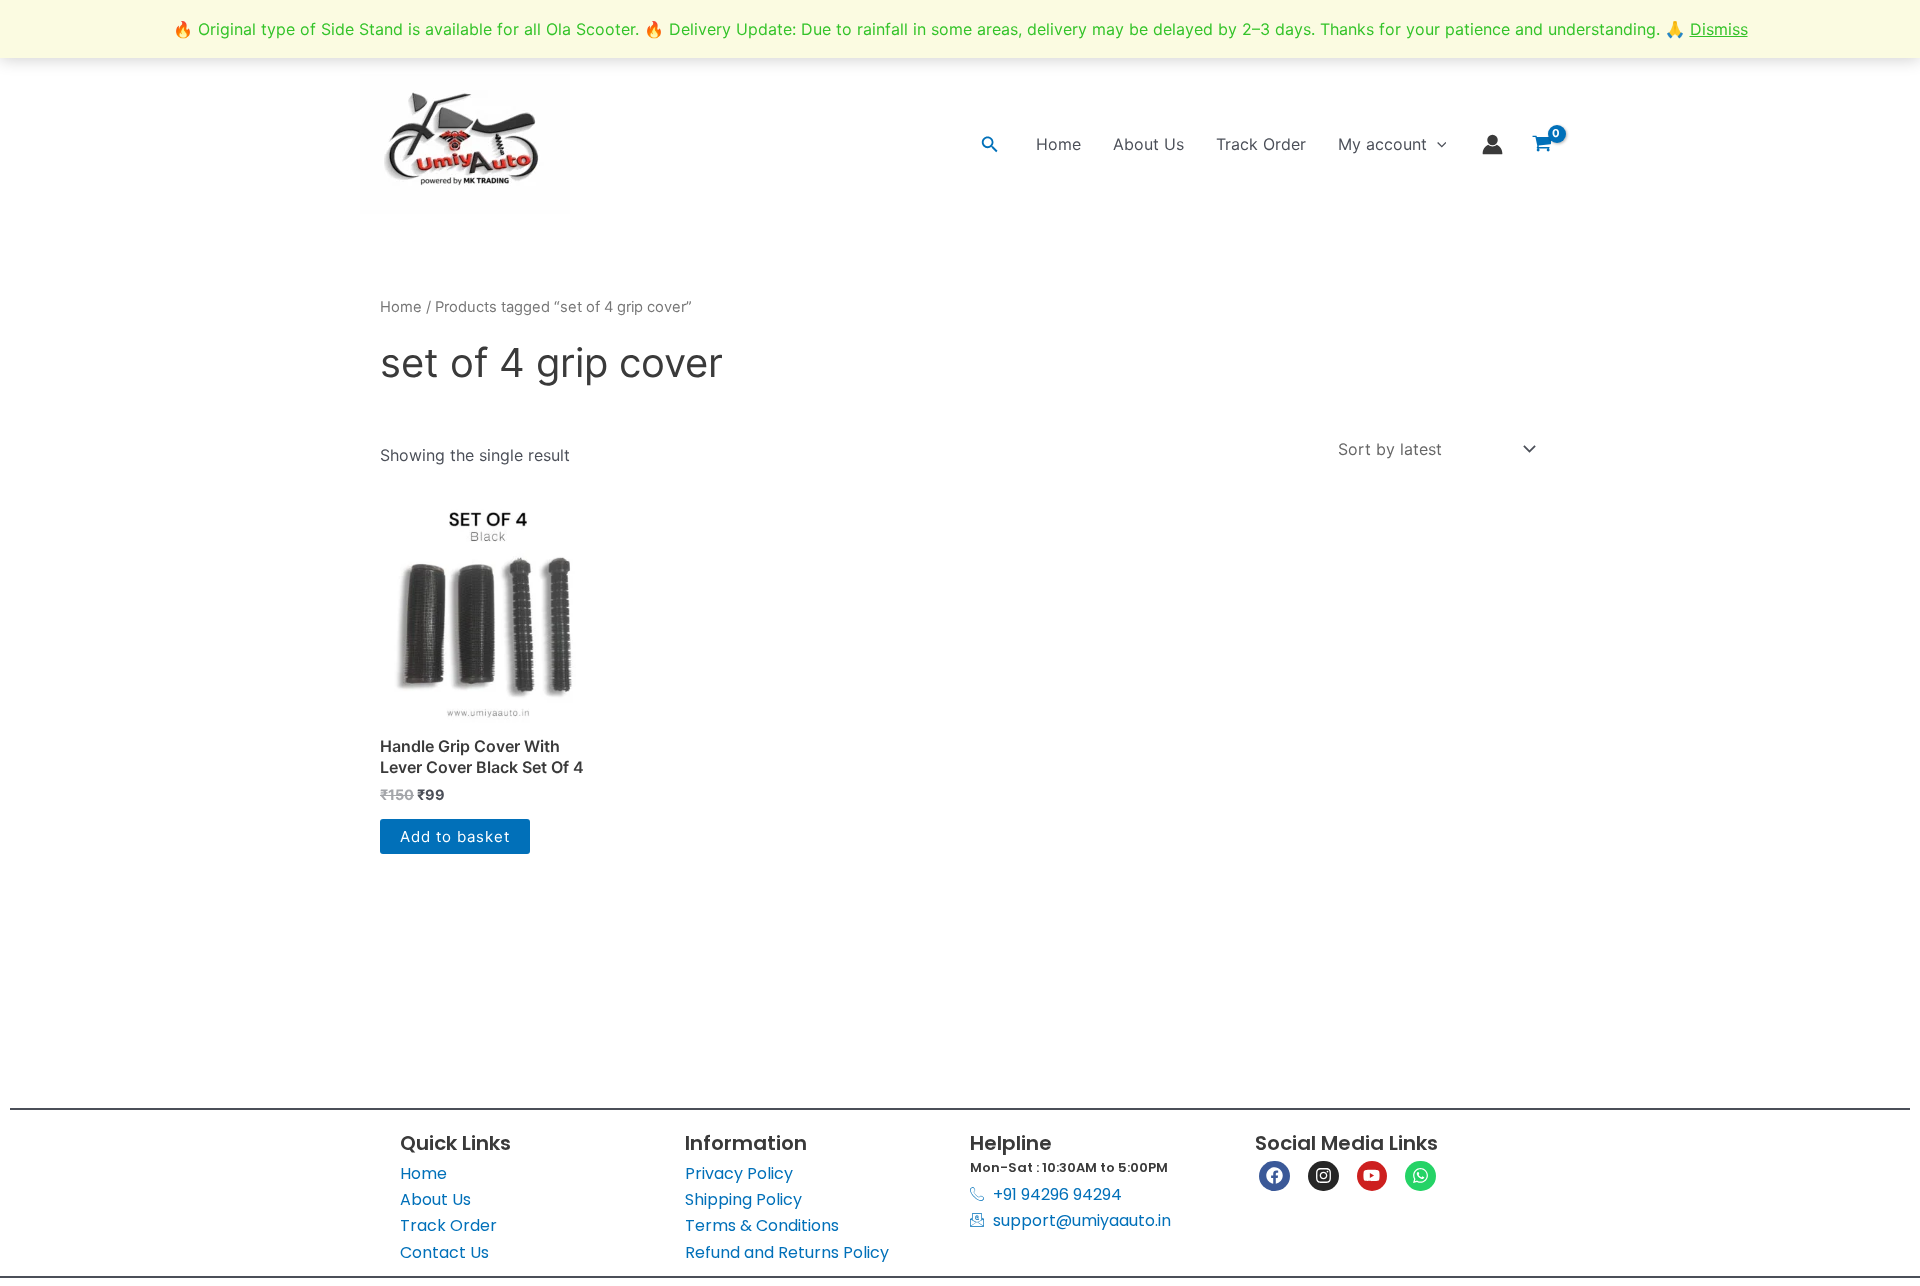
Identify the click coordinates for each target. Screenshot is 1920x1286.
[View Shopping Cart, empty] (1541, 144)
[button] (990, 144)
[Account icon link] (1492, 144)
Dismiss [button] (1719, 29)
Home (1058, 144)
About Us (1148, 144)
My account (1382, 144)
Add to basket (455, 836)
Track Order (1261, 144)
